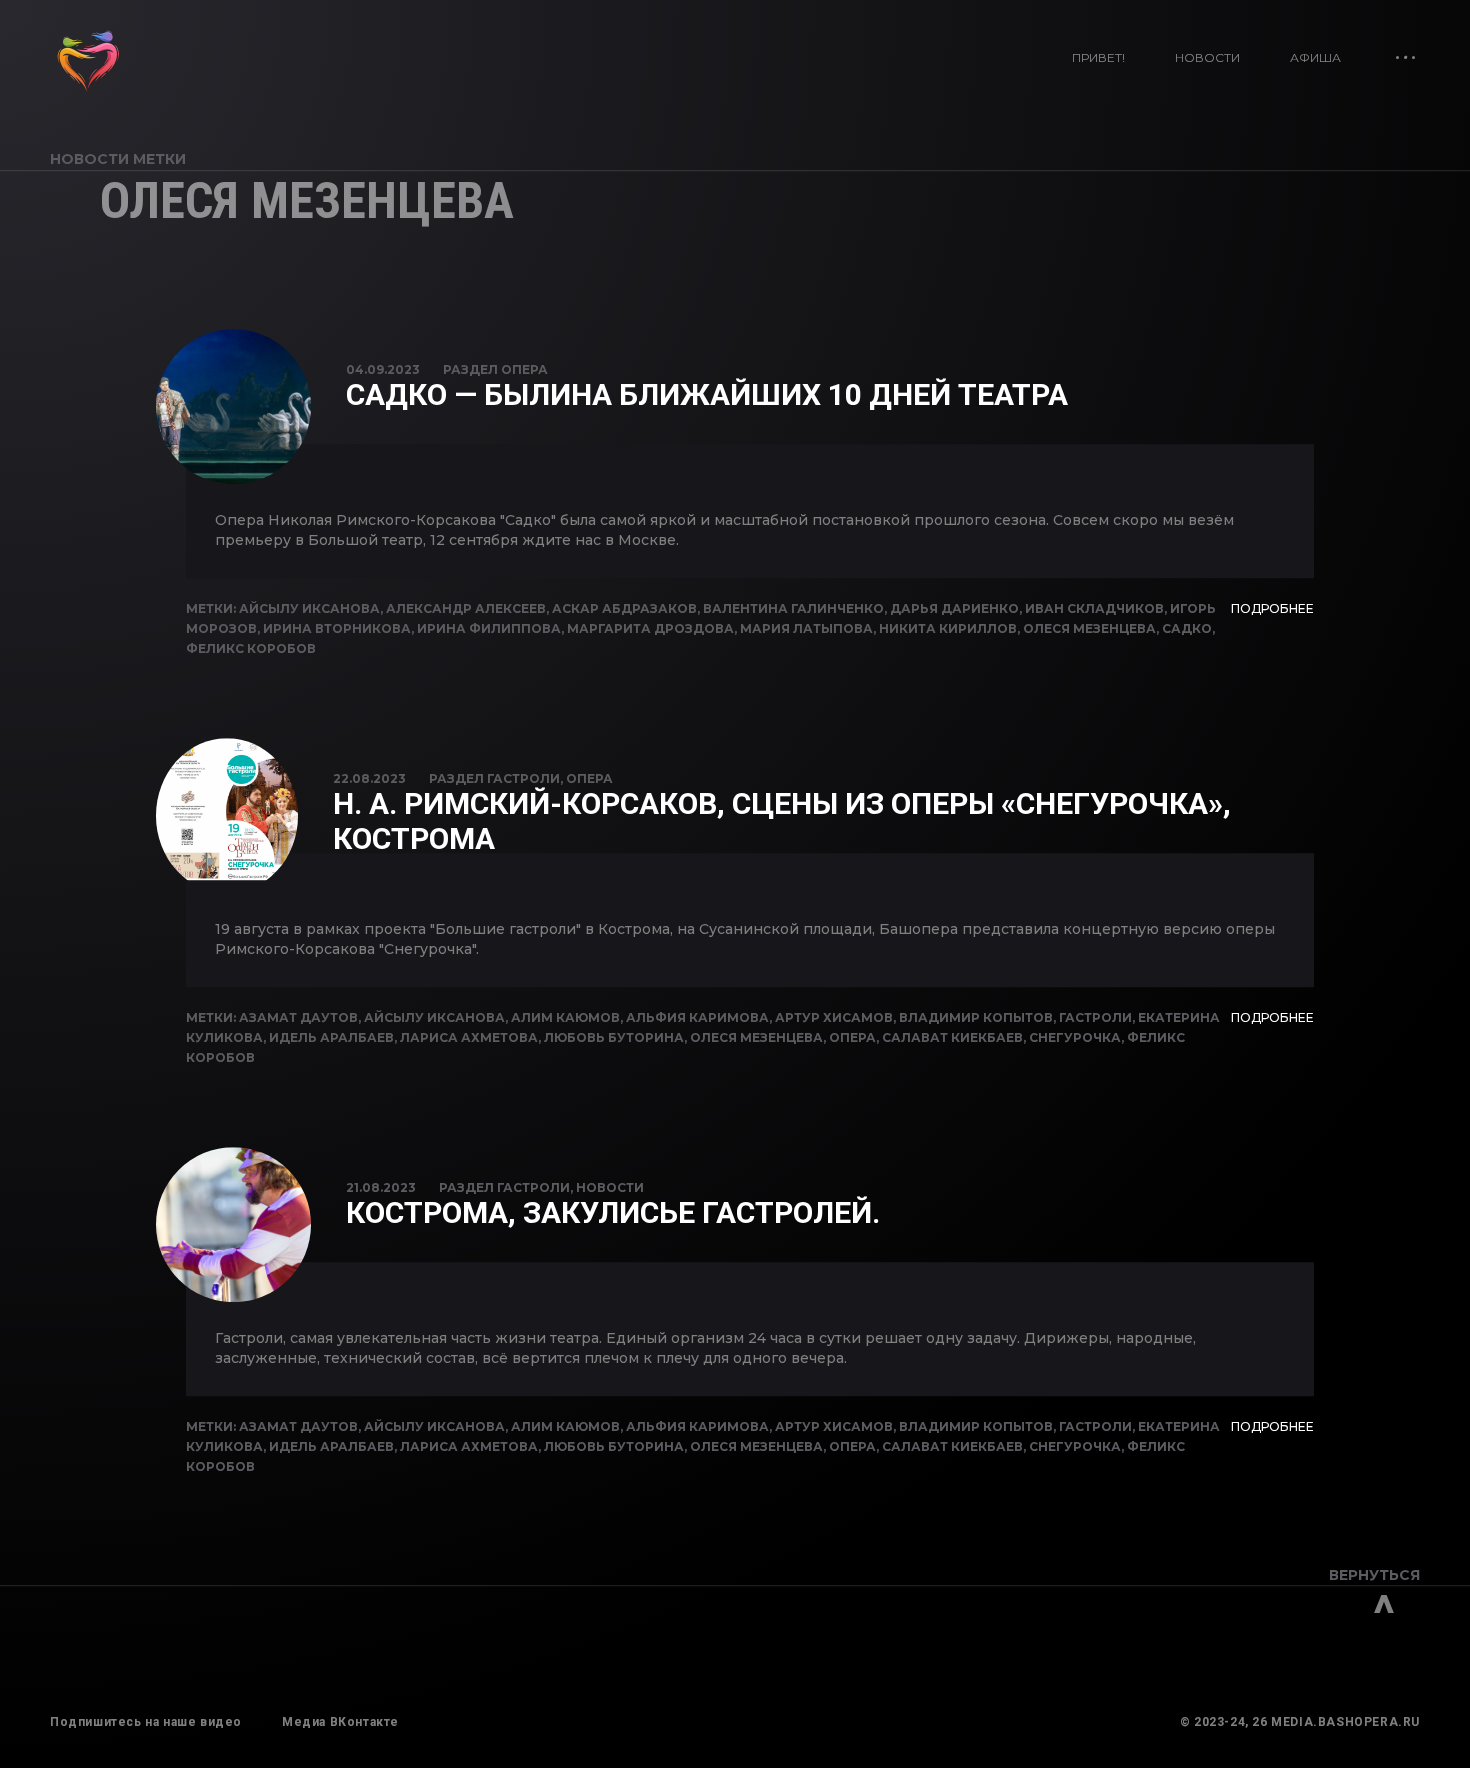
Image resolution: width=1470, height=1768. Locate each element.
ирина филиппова (489, 628)
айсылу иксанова (309, 608)
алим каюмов (565, 1017)
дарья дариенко (954, 608)
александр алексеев (466, 608)
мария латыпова (806, 628)
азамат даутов (298, 1017)
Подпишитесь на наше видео (146, 1722)
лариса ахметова (469, 1037)
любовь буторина (614, 1037)
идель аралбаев (331, 1037)
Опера (524, 369)
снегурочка (1075, 1037)
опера (852, 1037)
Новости (1207, 57)
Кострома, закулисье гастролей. (613, 1212)
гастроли (1095, 1017)
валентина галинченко (793, 608)
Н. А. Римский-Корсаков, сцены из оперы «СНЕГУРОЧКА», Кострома (782, 821)
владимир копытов (976, 1017)
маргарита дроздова (650, 628)
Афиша (1315, 57)
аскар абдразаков (624, 608)
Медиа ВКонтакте (340, 1722)
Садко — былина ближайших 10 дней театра (707, 394)
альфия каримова (697, 1017)
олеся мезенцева (1089, 628)
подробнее (1272, 608)
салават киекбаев (952, 1037)
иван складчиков (1094, 608)
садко (1187, 628)
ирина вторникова (337, 628)
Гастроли (523, 778)
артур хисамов (834, 1017)
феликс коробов (251, 648)
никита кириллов (948, 628)
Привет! (1098, 57)
